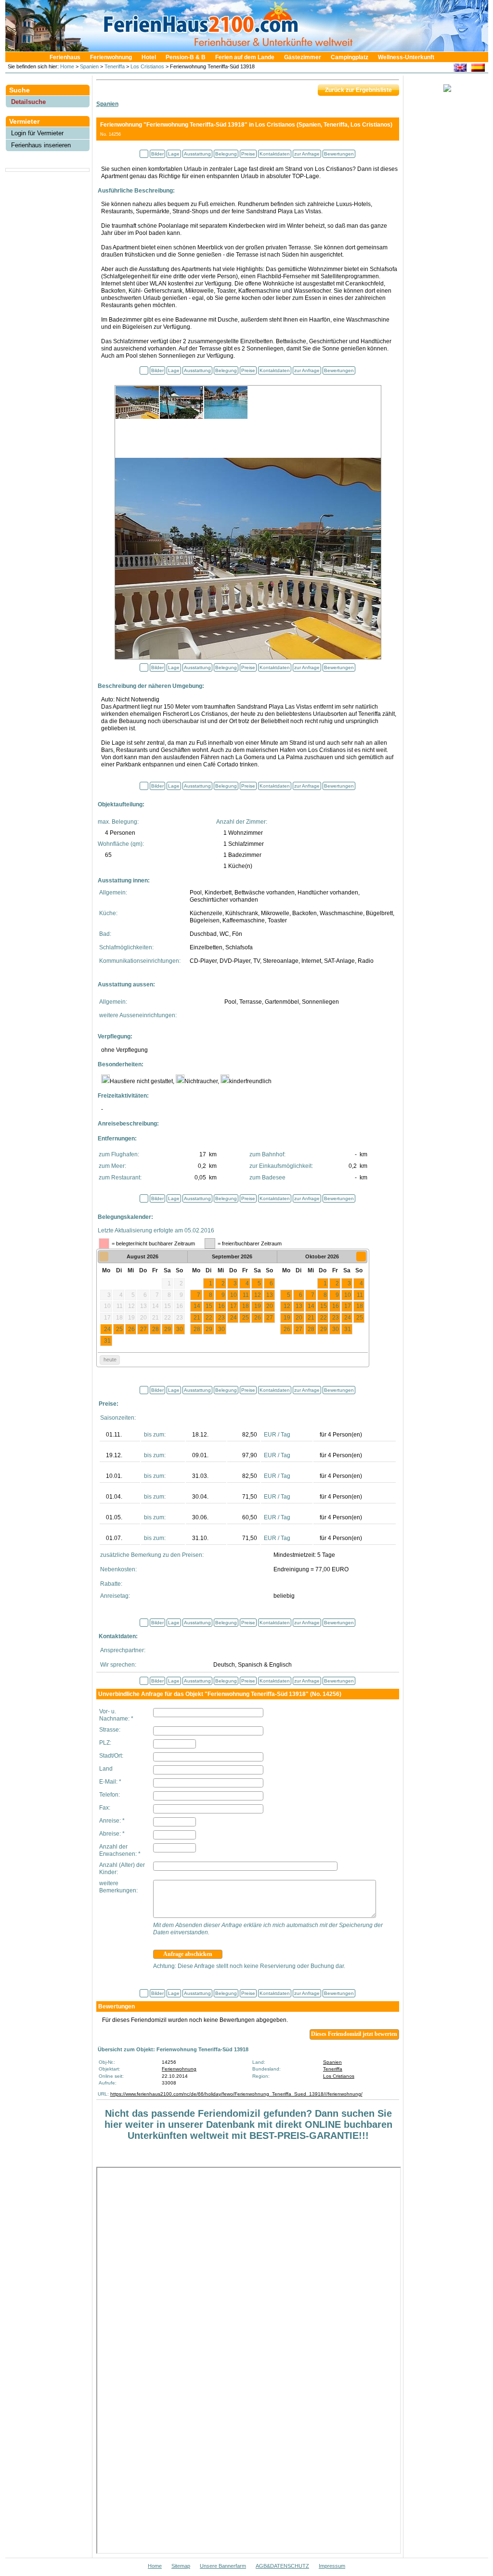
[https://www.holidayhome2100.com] (460, 69)
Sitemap (181, 2566)
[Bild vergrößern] (248, 557)
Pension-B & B (186, 57)
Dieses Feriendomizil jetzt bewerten (354, 2034)
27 (143, 1329)
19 (258, 1306)
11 (246, 1295)
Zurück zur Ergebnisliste (358, 90)
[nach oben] (144, 154)
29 (168, 1329)
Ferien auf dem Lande (245, 57)
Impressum (332, 2566)
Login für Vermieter (37, 133)
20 (270, 1306)
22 (209, 1318)
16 (221, 1306)
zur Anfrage (307, 154)
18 (246, 1306)
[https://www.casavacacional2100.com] (478, 69)
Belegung (226, 154)
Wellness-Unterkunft (406, 57)
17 (234, 1306)
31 (107, 1341)
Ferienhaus (65, 57)
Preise (248, 154)
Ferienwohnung (111, 57)
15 (209, 1306)
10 (234, 1295)
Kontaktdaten (275, 154)
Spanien (89, 66)
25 (119, 1329)
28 (156, 1329)
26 (131, 1329)
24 (107, 1329)
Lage (174, 154)
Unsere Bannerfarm (223, 2566)
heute (110, 1359)
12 (258, 1295)
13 (270, 1295)
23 (221, 1318)
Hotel (149, 57)
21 (197, 1318)
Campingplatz (350, 57)
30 (180, 1329)
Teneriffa (115, 66)
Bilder (157, 154)
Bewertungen (339, 154)
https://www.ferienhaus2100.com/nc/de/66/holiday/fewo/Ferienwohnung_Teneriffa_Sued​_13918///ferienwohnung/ (236, 2094)
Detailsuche (28, 102)
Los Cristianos (147, 66)
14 (197, 1306)
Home (66, 66)
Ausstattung (197, 154)
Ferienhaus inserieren (41, 145)
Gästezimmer (303, 57)
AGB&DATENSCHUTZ (282, 2566)
